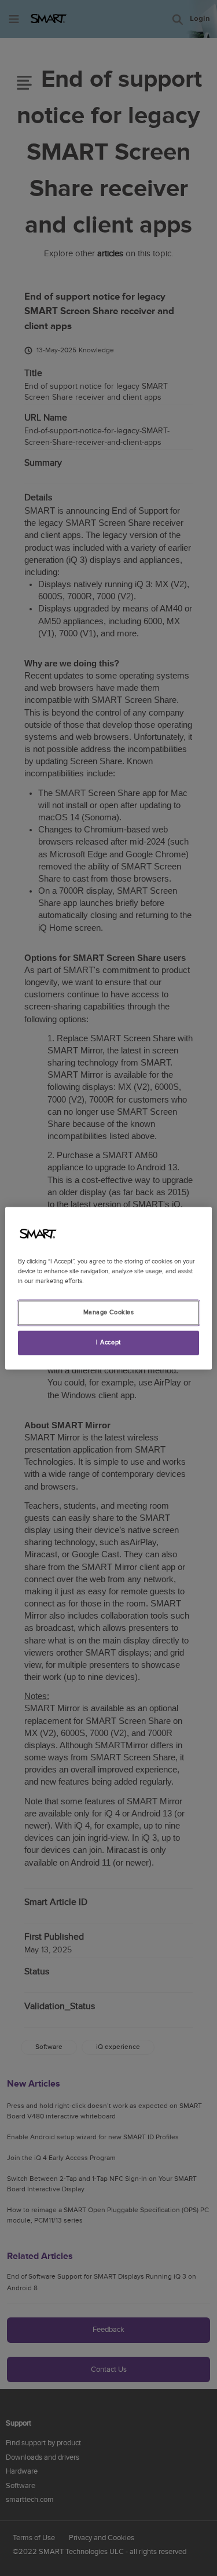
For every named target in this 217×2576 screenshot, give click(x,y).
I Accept (108, 1342)
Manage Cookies (109, 1312)
